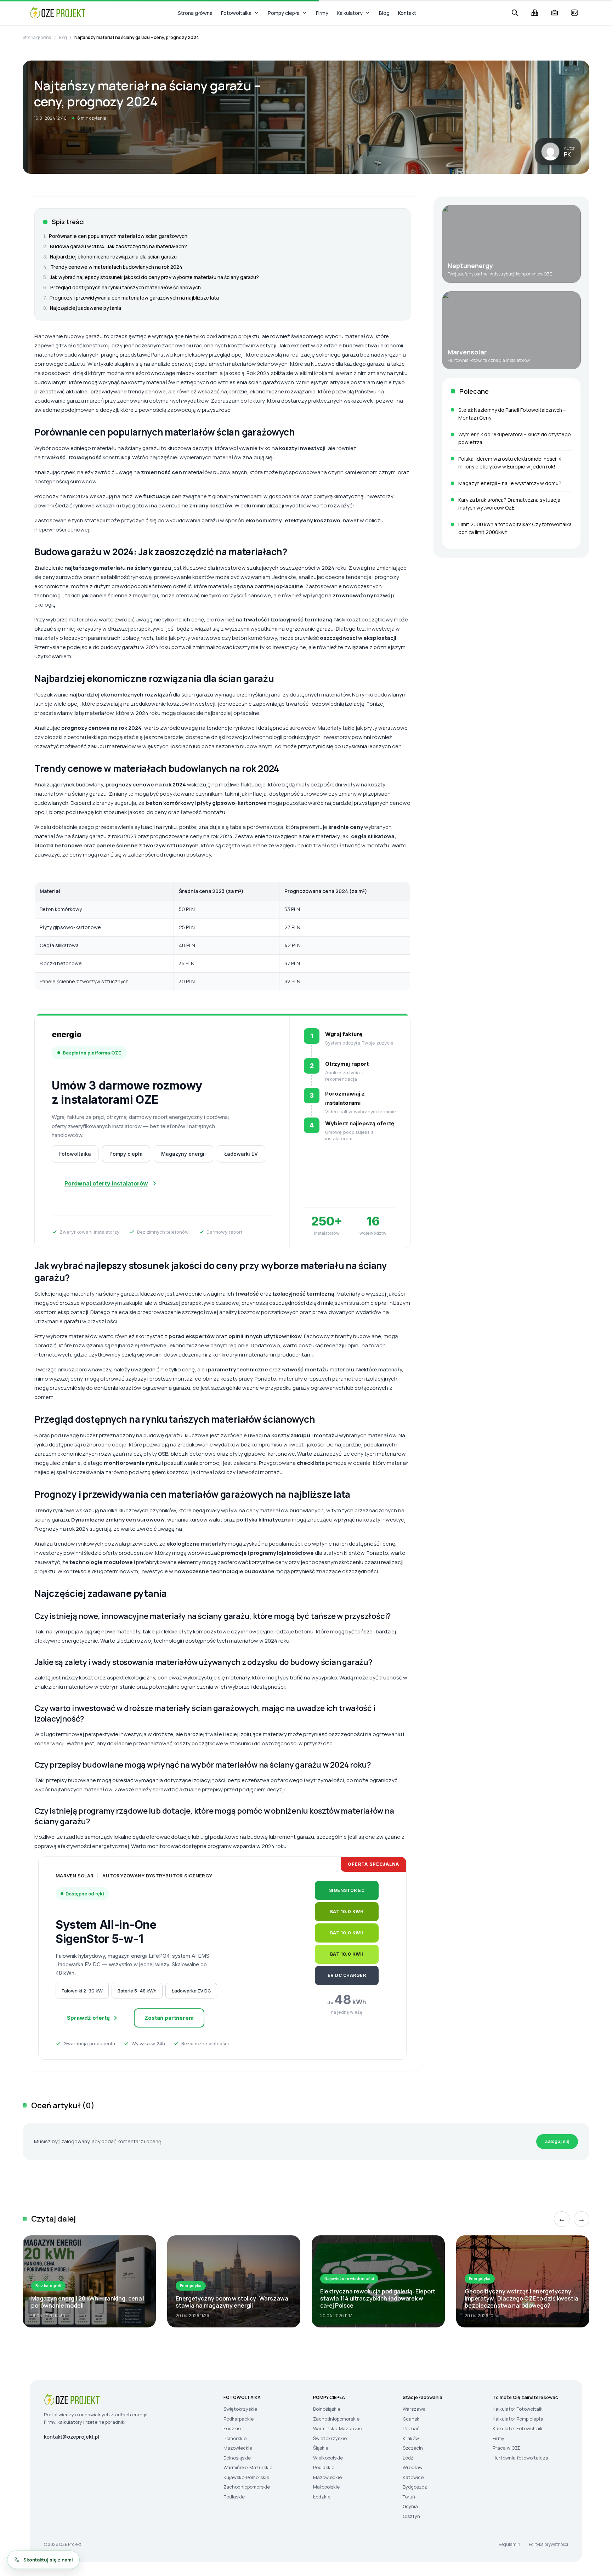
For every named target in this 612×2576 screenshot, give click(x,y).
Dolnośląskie (237, 2458)
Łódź (408, 2458)
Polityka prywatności (548, 2544)
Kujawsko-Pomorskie (246, 2477)
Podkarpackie (239, 2419)
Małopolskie (326, 2487)
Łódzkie (232, 2428)
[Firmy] (535, 13)
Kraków (411, 2438)
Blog (384, 13)
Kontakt (407, 13)
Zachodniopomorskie (247, 2487)
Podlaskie (234, 2497)
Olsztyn (411, 2516)
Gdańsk (411, 2419)
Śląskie (321, 2448)
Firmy (322, 13)
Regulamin (509, 2544)
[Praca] (555, 13)
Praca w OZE (506, 2448)
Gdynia (410, 2506)
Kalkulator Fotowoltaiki (518, 2409)
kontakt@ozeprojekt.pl (72, 2437)
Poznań (411, 2428)
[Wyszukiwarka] (515, 13)
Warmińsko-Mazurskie (248, 2467)
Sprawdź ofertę (88, 2018)
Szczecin (413, 2448)
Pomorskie (235, 2438)
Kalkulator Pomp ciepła (518, 2419)
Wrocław (413, 2467)
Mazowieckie (238, 2448)
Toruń (409, 2497)
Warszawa (414, 2409)
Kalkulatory (350, 13)
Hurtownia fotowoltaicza (520, 2458)
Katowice (413, 2477)
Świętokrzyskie (240, 2409)
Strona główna (195, 13)
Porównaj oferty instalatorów (106, 1183)
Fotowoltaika (236, 13)
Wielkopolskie (328, 2458)
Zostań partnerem (169, 2018)
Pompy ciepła (284, 13)
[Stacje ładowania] (574, 13)
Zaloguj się (557, 2141)
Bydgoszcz (415, 2487)
